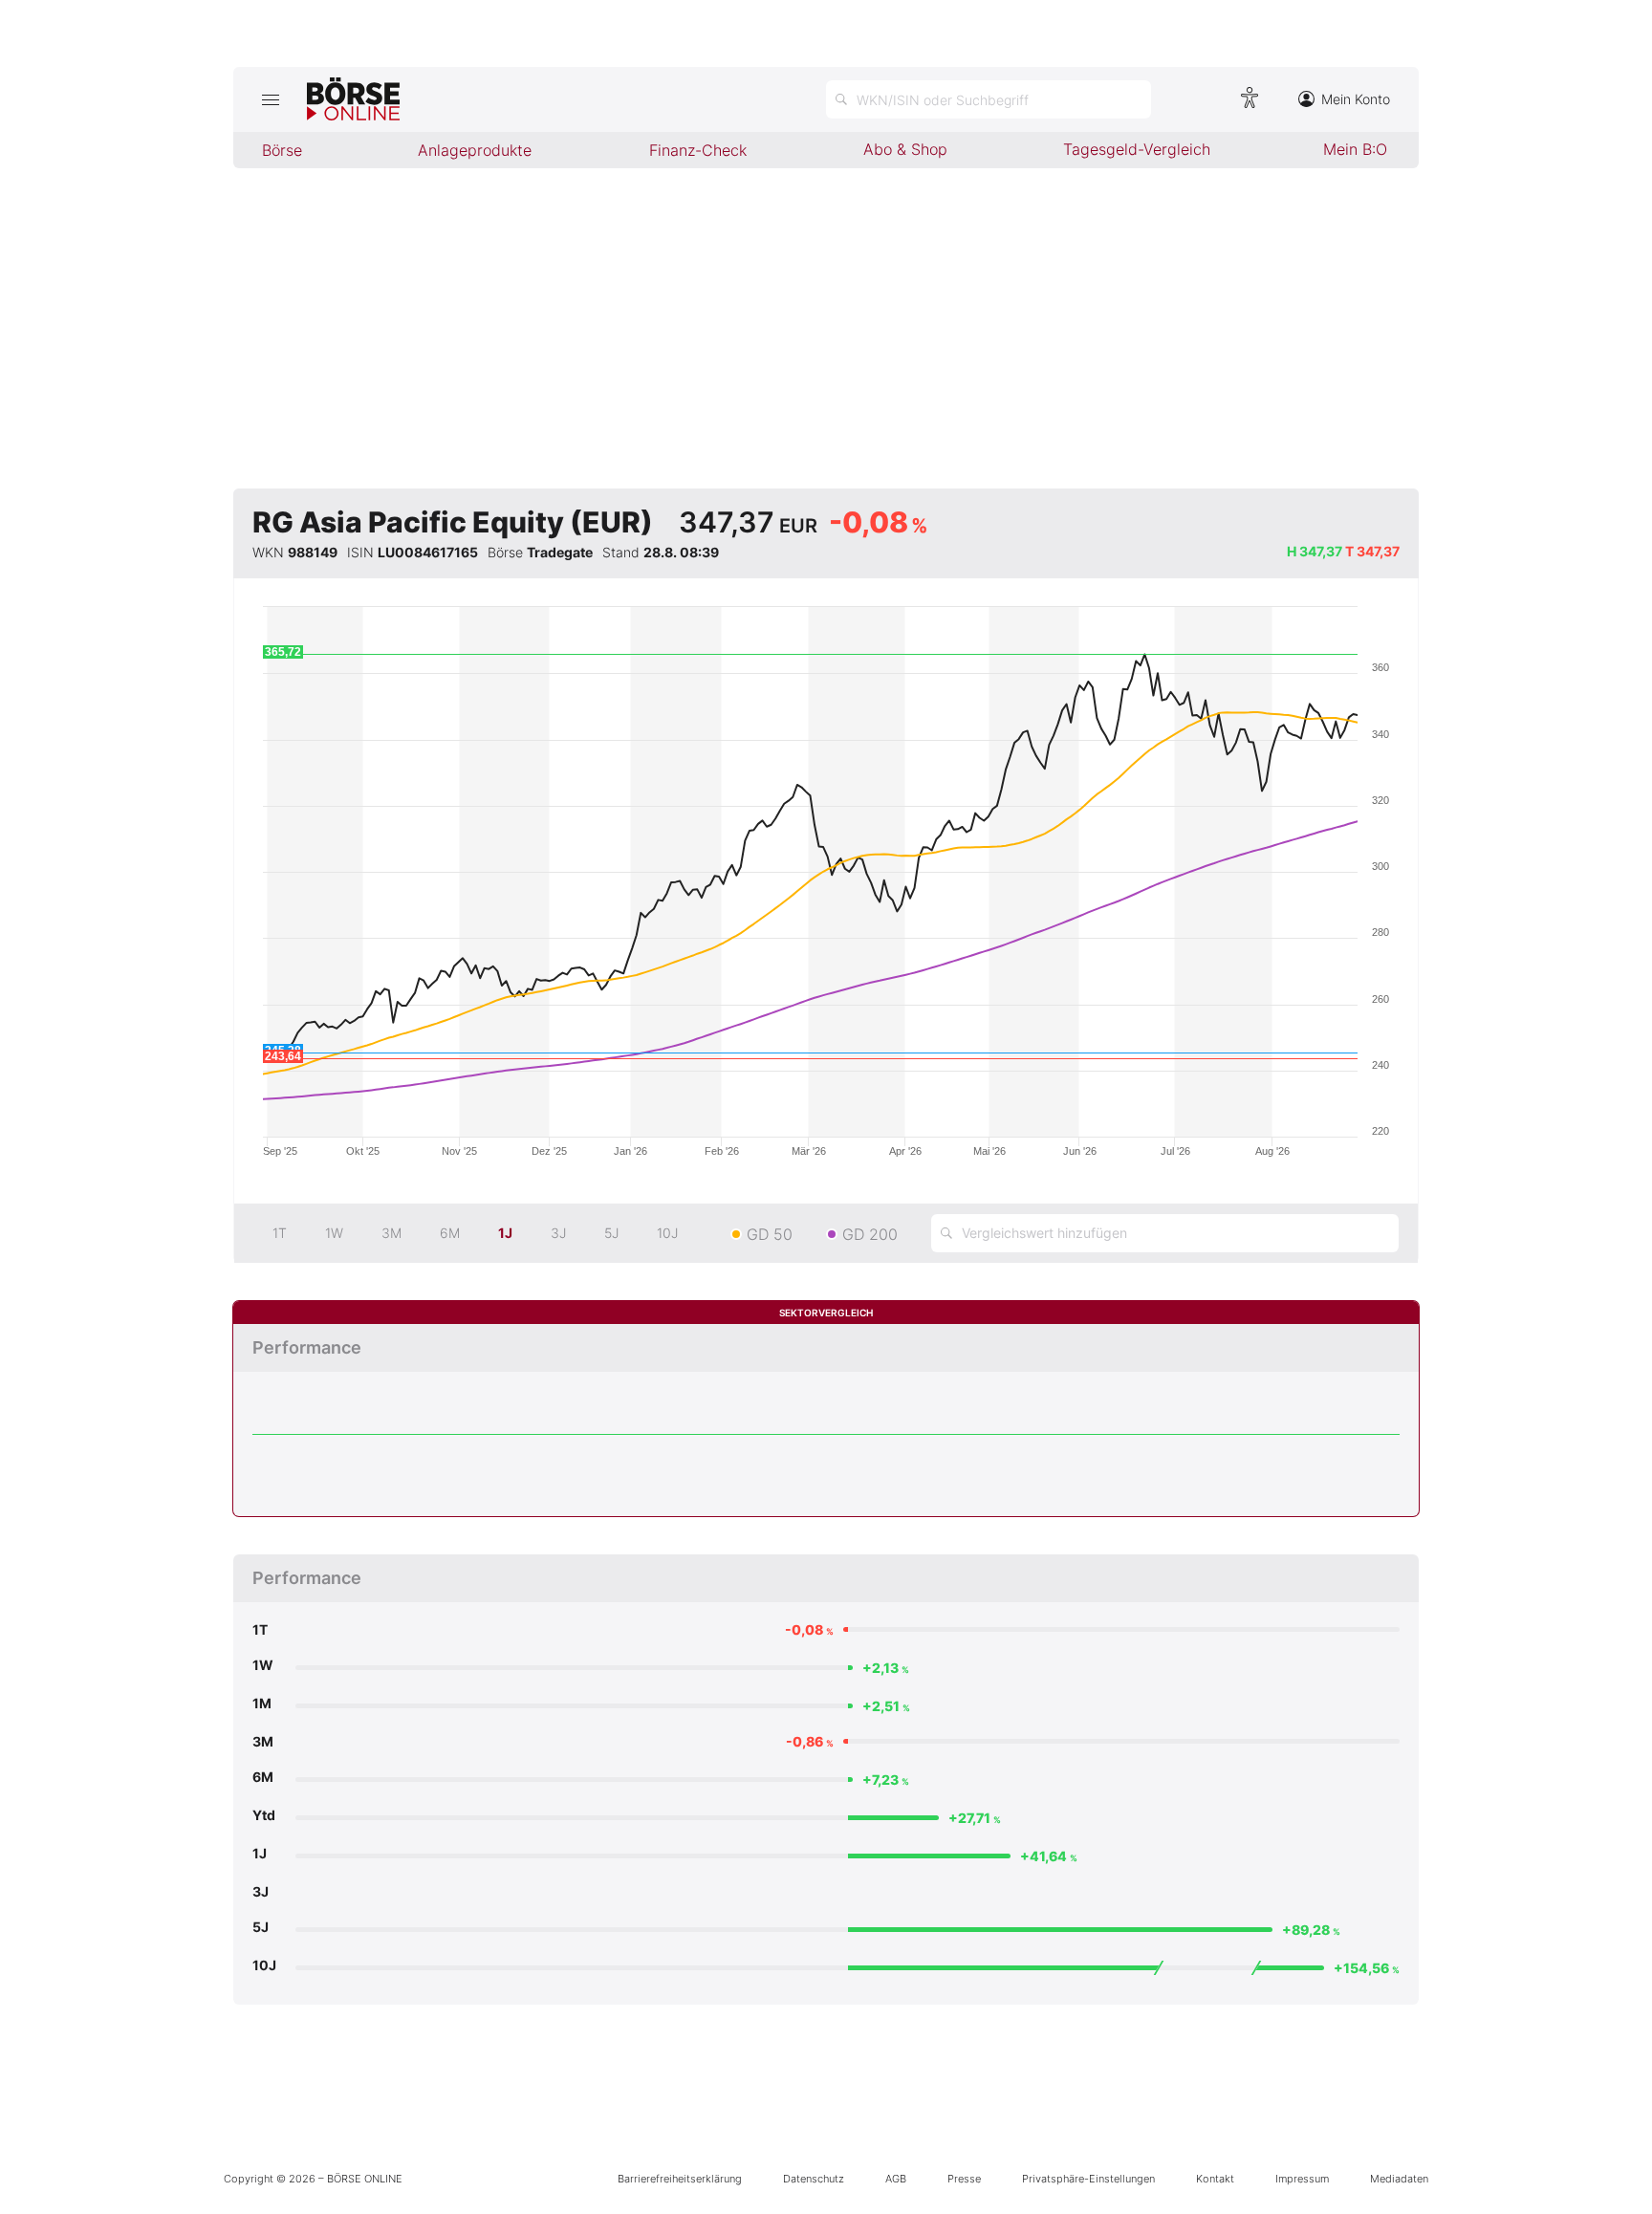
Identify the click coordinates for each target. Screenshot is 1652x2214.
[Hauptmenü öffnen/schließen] (270, 99)
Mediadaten (1399, 2179)
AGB (896, 2179)
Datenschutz (814, 2179)
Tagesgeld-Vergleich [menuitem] (1137, 149)
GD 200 (870, 1234)
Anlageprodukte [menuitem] (475, 150)
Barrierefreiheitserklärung (680, 2179)
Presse (964, 2179)
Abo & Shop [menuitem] (905, 149)
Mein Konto (1356, 99)
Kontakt (1215, 2179)
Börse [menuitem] (282, 150)
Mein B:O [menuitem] (1355, 149)
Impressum (1302, 2179)
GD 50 (770, 1234)
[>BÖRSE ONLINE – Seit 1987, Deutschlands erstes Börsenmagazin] (353, 99)
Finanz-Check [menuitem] (698, 150)
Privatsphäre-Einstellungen (1088, 2179)
